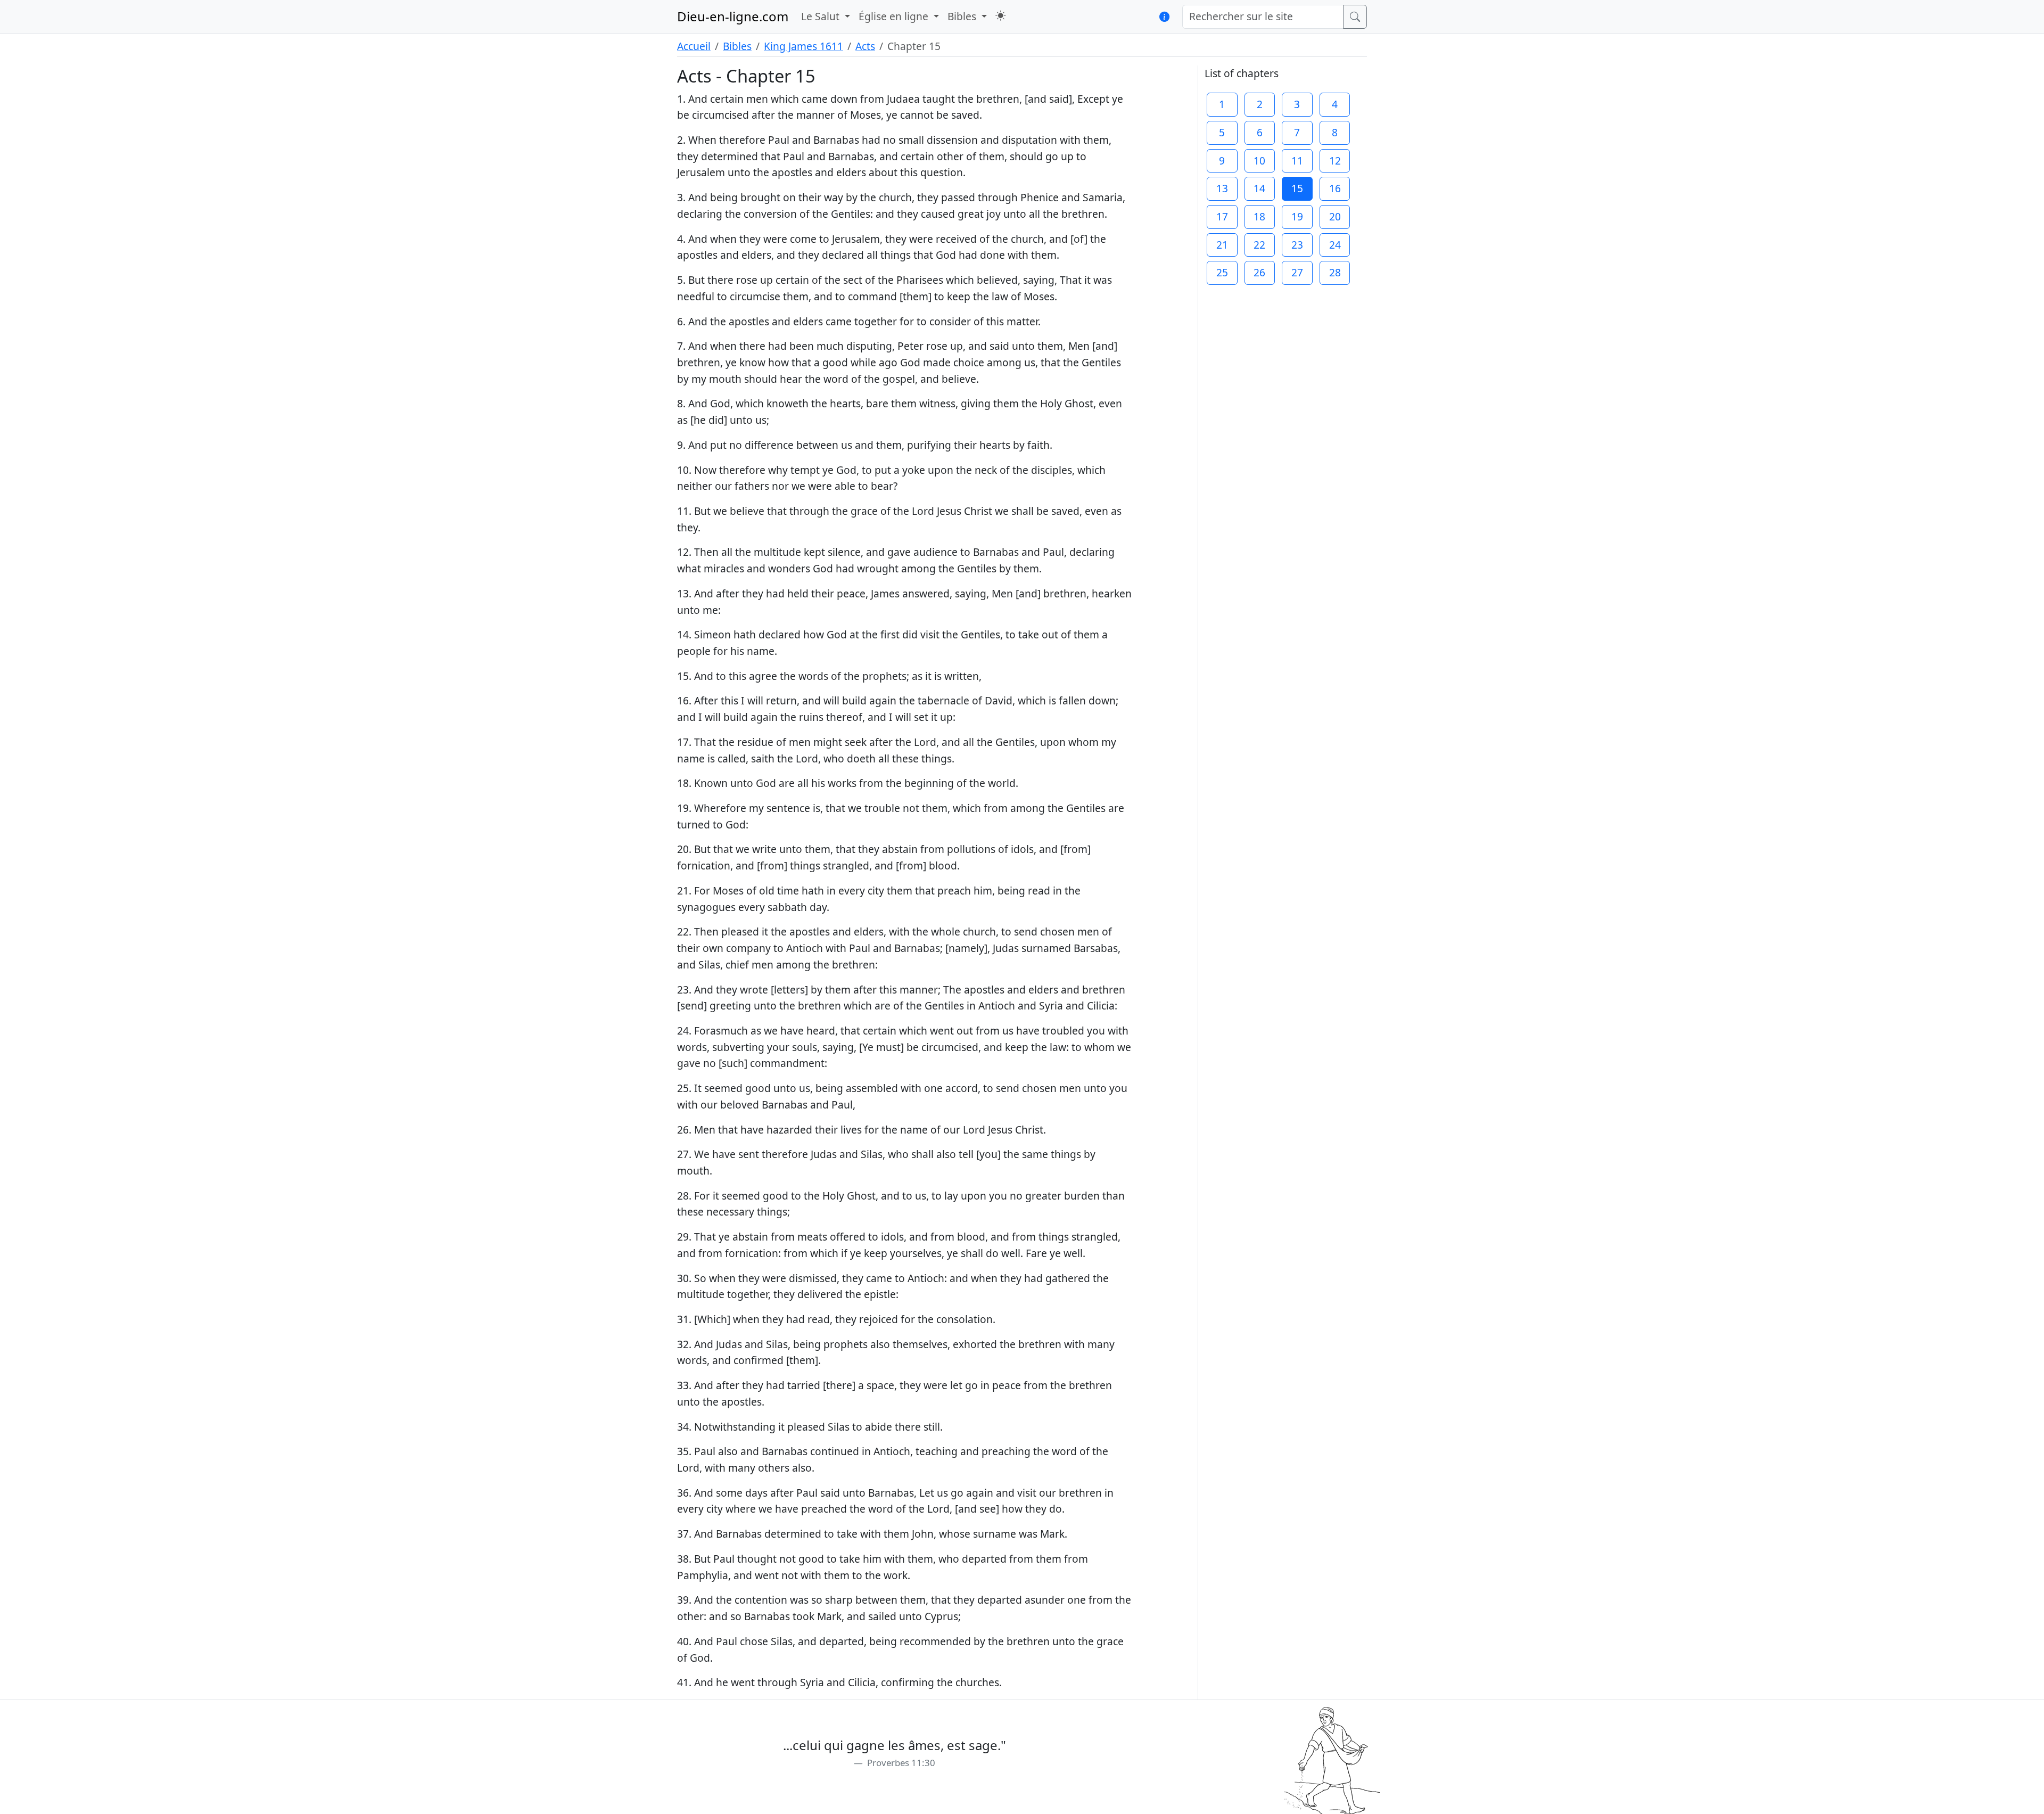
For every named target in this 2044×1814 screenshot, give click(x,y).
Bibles (737, 46)
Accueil (694, 46)
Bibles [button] (963, 16)
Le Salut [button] (822, 16)
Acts (865, 46)
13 (1222, 188)
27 (1297, 272)
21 (1222, 245)
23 (1297, 245)
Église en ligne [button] (895, 16)
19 (1297, 216)
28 (1335, 272)
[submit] (1355, 17)
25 (1222, 272)
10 (1259, 161)
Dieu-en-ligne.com (733, 16)
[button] (1000, 16)
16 (1335, 188)
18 (1259, 216)
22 (1259, 245)
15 (1297, 188)
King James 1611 (803, 46)
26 (1259, 272)
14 (1259, 188)
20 (1335, 216)
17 (1222, 216)
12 (1335, 161)
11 (1297, 161)
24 (1335, 245)
